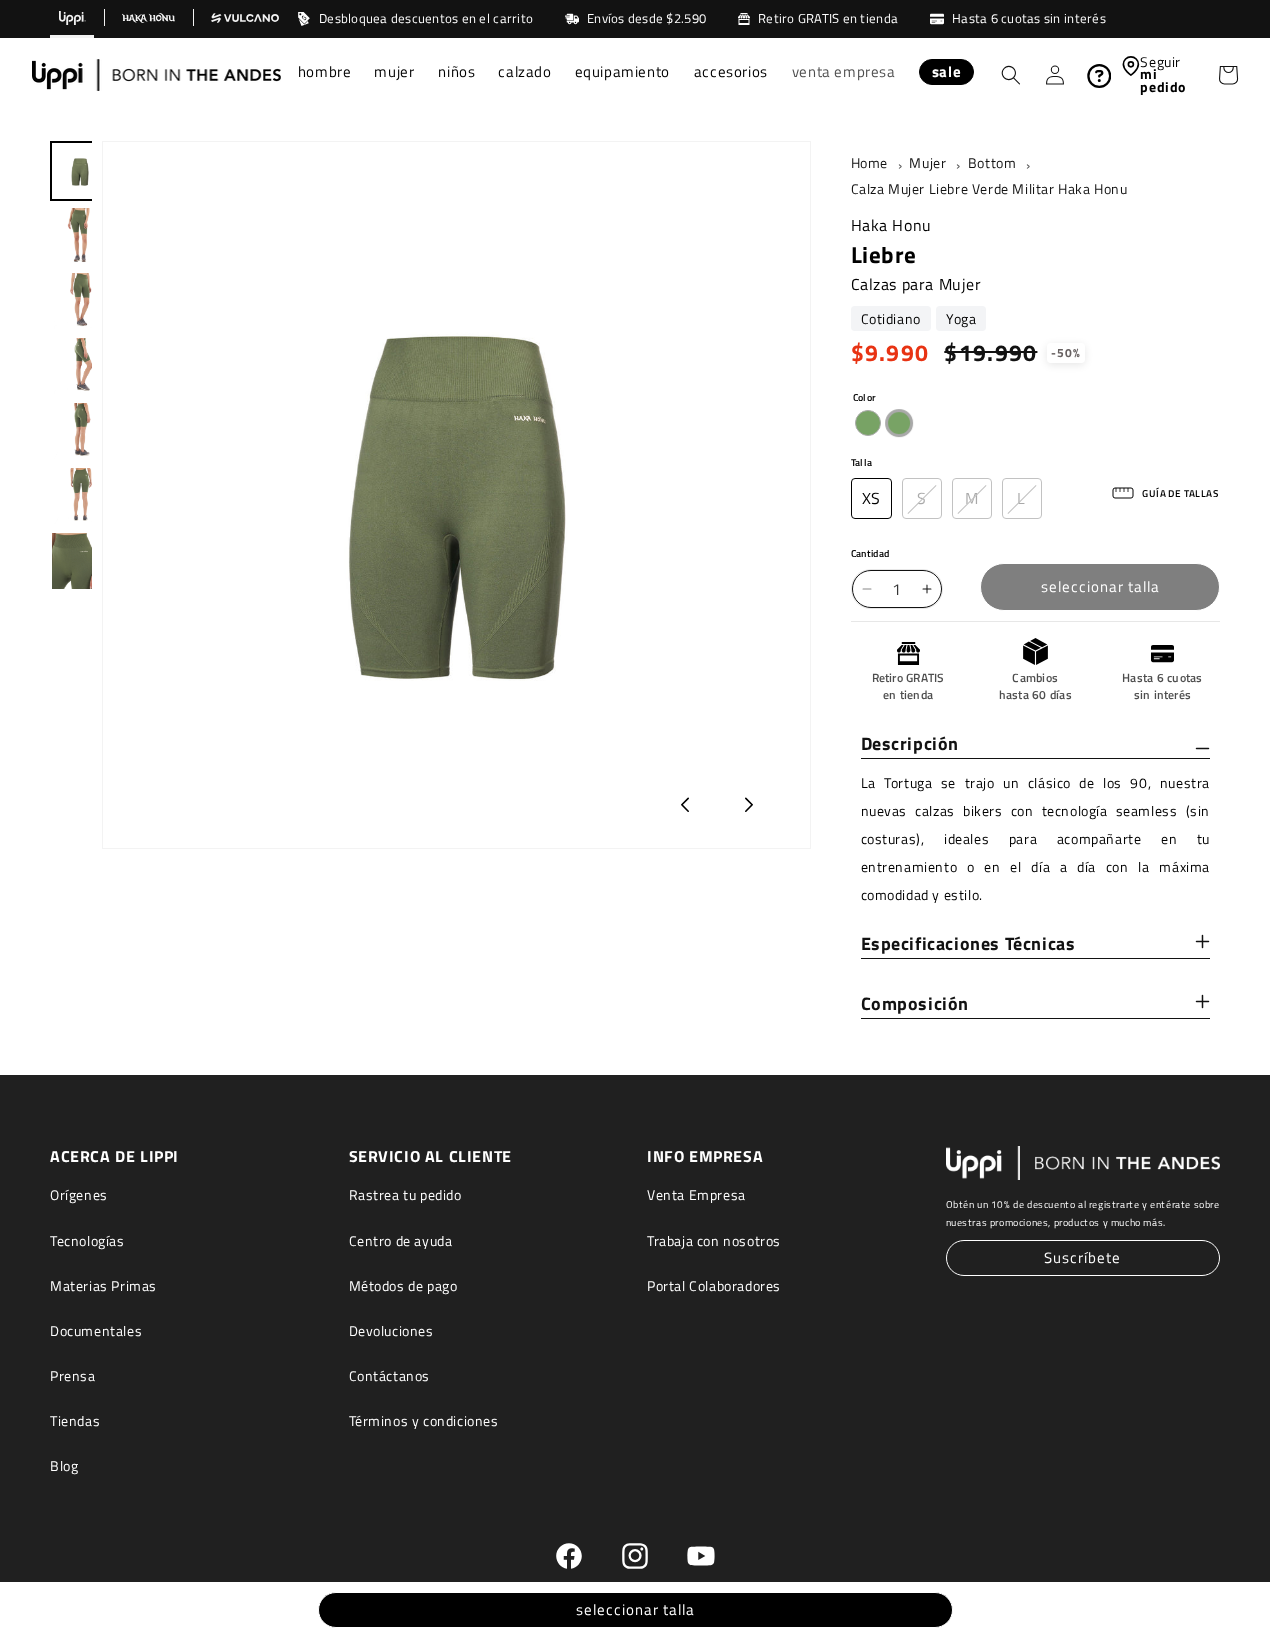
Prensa (73, 1376)
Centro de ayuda (401, 1240)
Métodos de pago (403, 1285)
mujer (927, 163)
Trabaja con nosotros (714, 1240)
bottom (992, 163)
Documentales (96, 1330)
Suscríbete (1082, 1258)
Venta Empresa (696, 1195)
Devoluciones (391, 1330)
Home (869, 163)
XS (871, 498)
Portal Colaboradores (714, 1285)
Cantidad (870, 553)
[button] (324, 74)
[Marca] (72, 19)
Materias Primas (103, 1285)
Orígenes (79, 1195)
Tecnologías (87, 1240)
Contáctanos (390, 1376)
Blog (64, 1466)
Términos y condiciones (424, 1421)
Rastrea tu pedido (405, 1195)
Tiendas (75, 1421)
